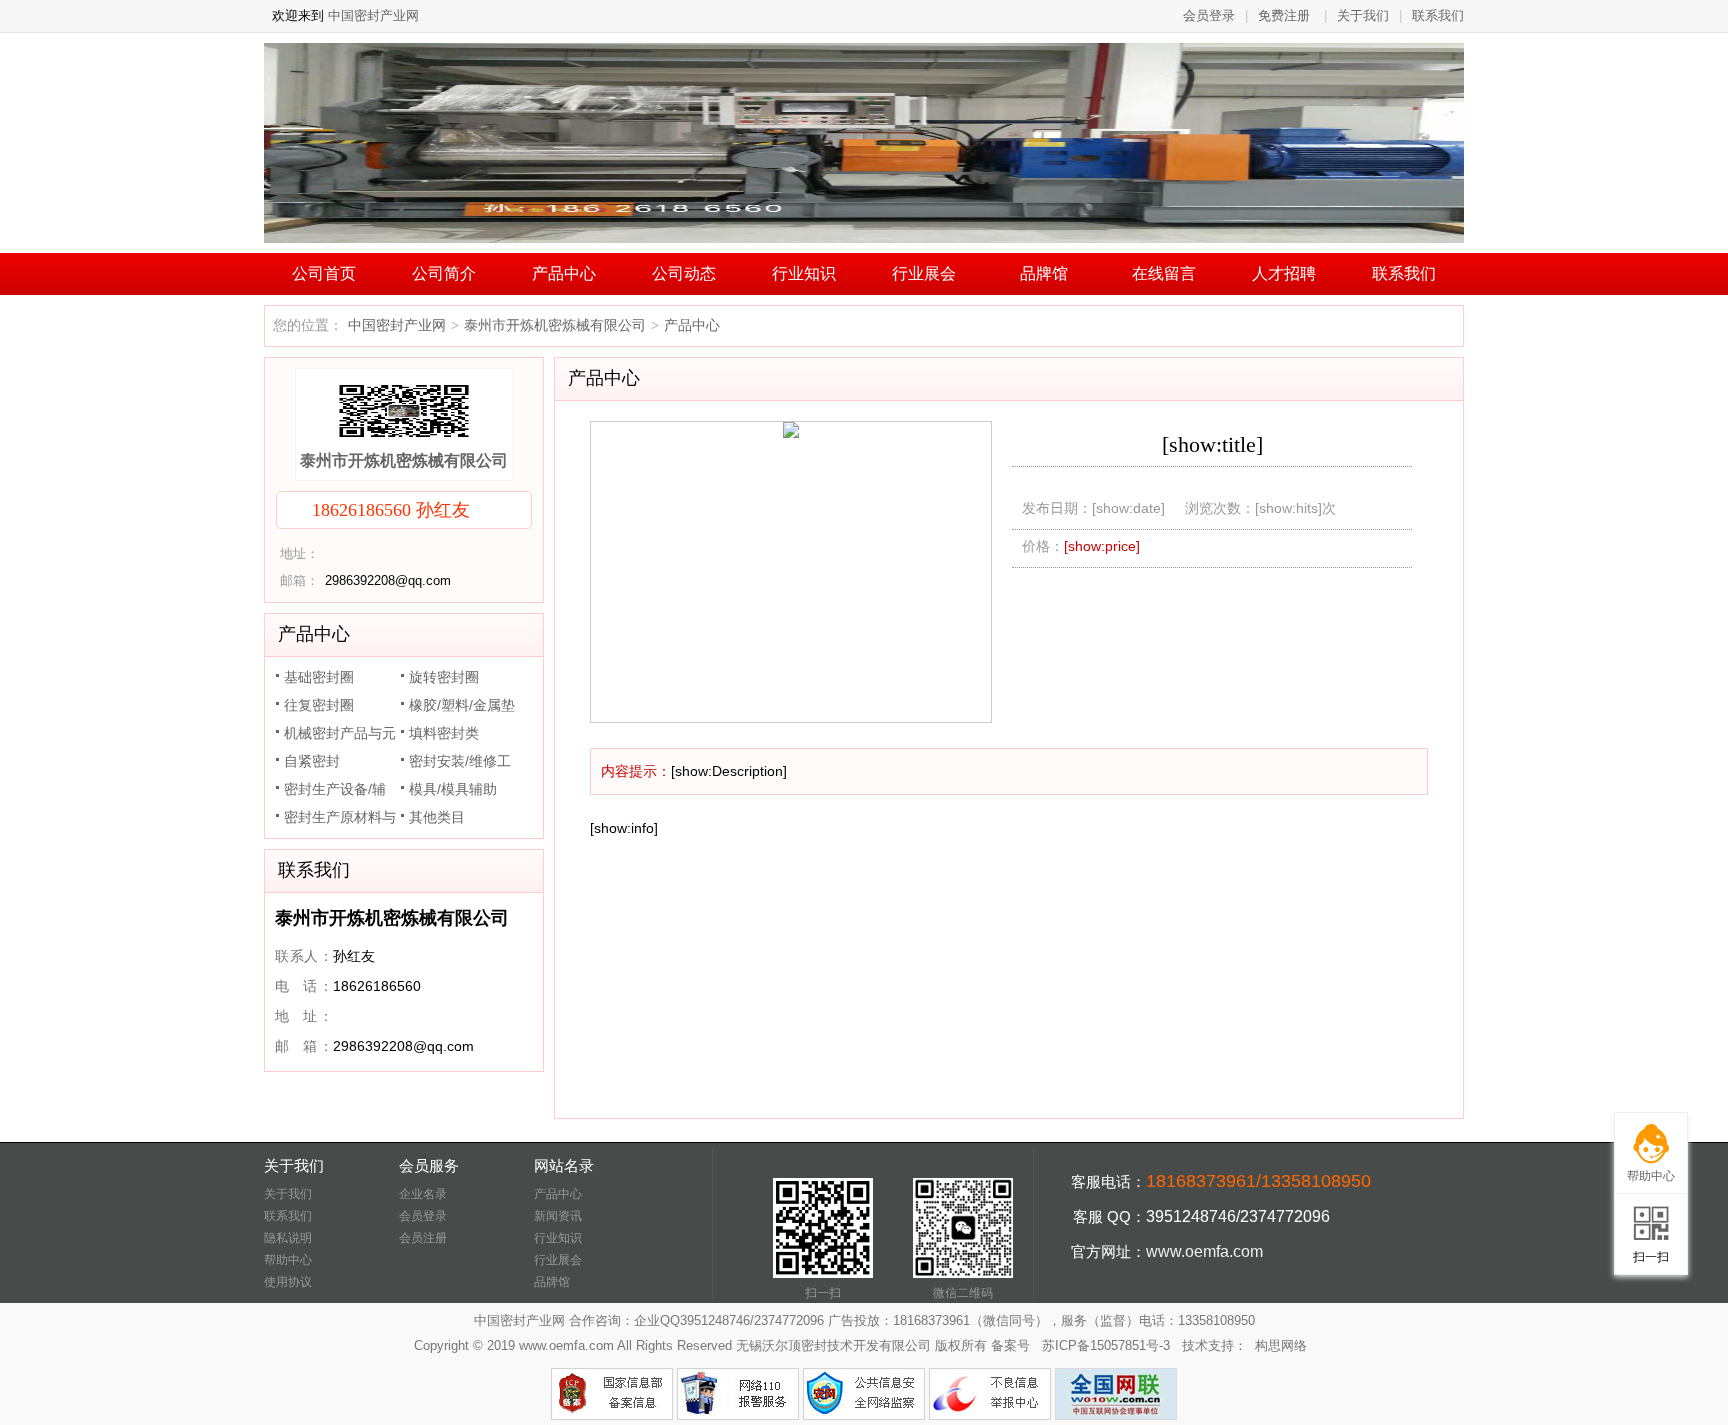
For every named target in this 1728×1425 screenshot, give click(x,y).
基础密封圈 (319, 677)
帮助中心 (288, 1260)
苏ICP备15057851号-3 (1106, 1345)
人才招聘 (1284, 273)
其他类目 (437, 817)
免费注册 (1284, 15)
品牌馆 (1044, 273)
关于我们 (1363, 15)
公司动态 (684, 273)
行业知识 (804, 273)
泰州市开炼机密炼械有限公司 (404, 460)
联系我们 (1438, 15)
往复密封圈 (319, 705)
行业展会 (924, 273)
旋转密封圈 (444, 677)
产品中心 (564, 273)
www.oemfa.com (1204, 1251)
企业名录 (423, 1194)
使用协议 (288, 1282)
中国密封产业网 (371, 15)
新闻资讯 (558, 1216)
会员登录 (1209, 15)
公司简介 (444, 273)
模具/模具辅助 (453, 789)
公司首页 (324, 273)
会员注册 (423, 1238)
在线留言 (1164, 273)
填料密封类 (444, 733)
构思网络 (1281, 1345)
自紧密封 (312, 761)
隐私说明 (288, 1238)
